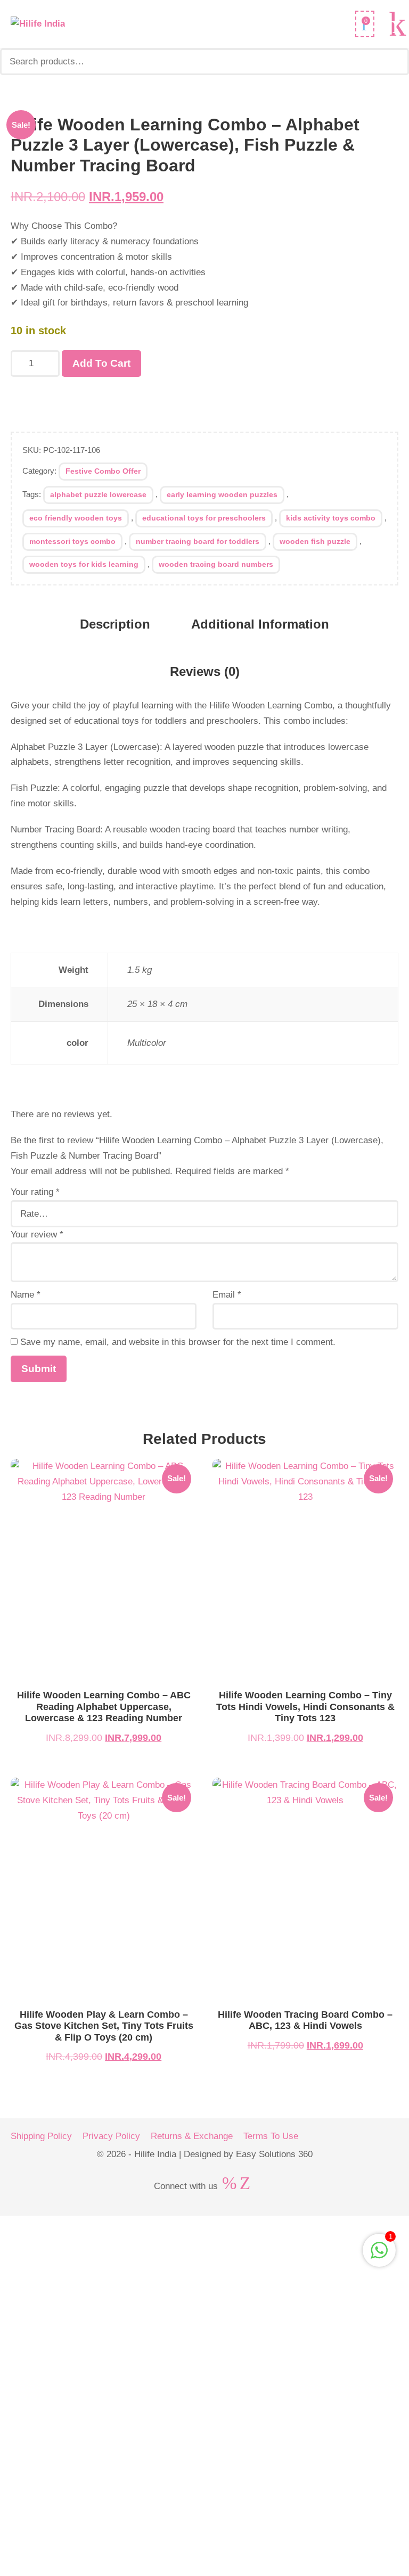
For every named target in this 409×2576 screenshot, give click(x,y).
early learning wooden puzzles (222, 494)
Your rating (35, 1192)
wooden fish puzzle (315, 541)
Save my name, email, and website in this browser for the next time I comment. (178, 1342)
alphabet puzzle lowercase (98, 494)
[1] (379, 2256)
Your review (37, 1235)
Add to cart (101, 363)
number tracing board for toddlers (198, 541)
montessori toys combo (72, 541)
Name (26, 1295)
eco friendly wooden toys (76, 518)
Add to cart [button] (104, 1572)
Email (227, 1295)
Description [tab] (115, 624)
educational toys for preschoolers (204, 518)
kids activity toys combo (331, 518)
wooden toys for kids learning (84, 564)
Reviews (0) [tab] (205, 671)
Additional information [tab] (260, 624)
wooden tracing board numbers (216, 564)
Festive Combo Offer (103, 471)
